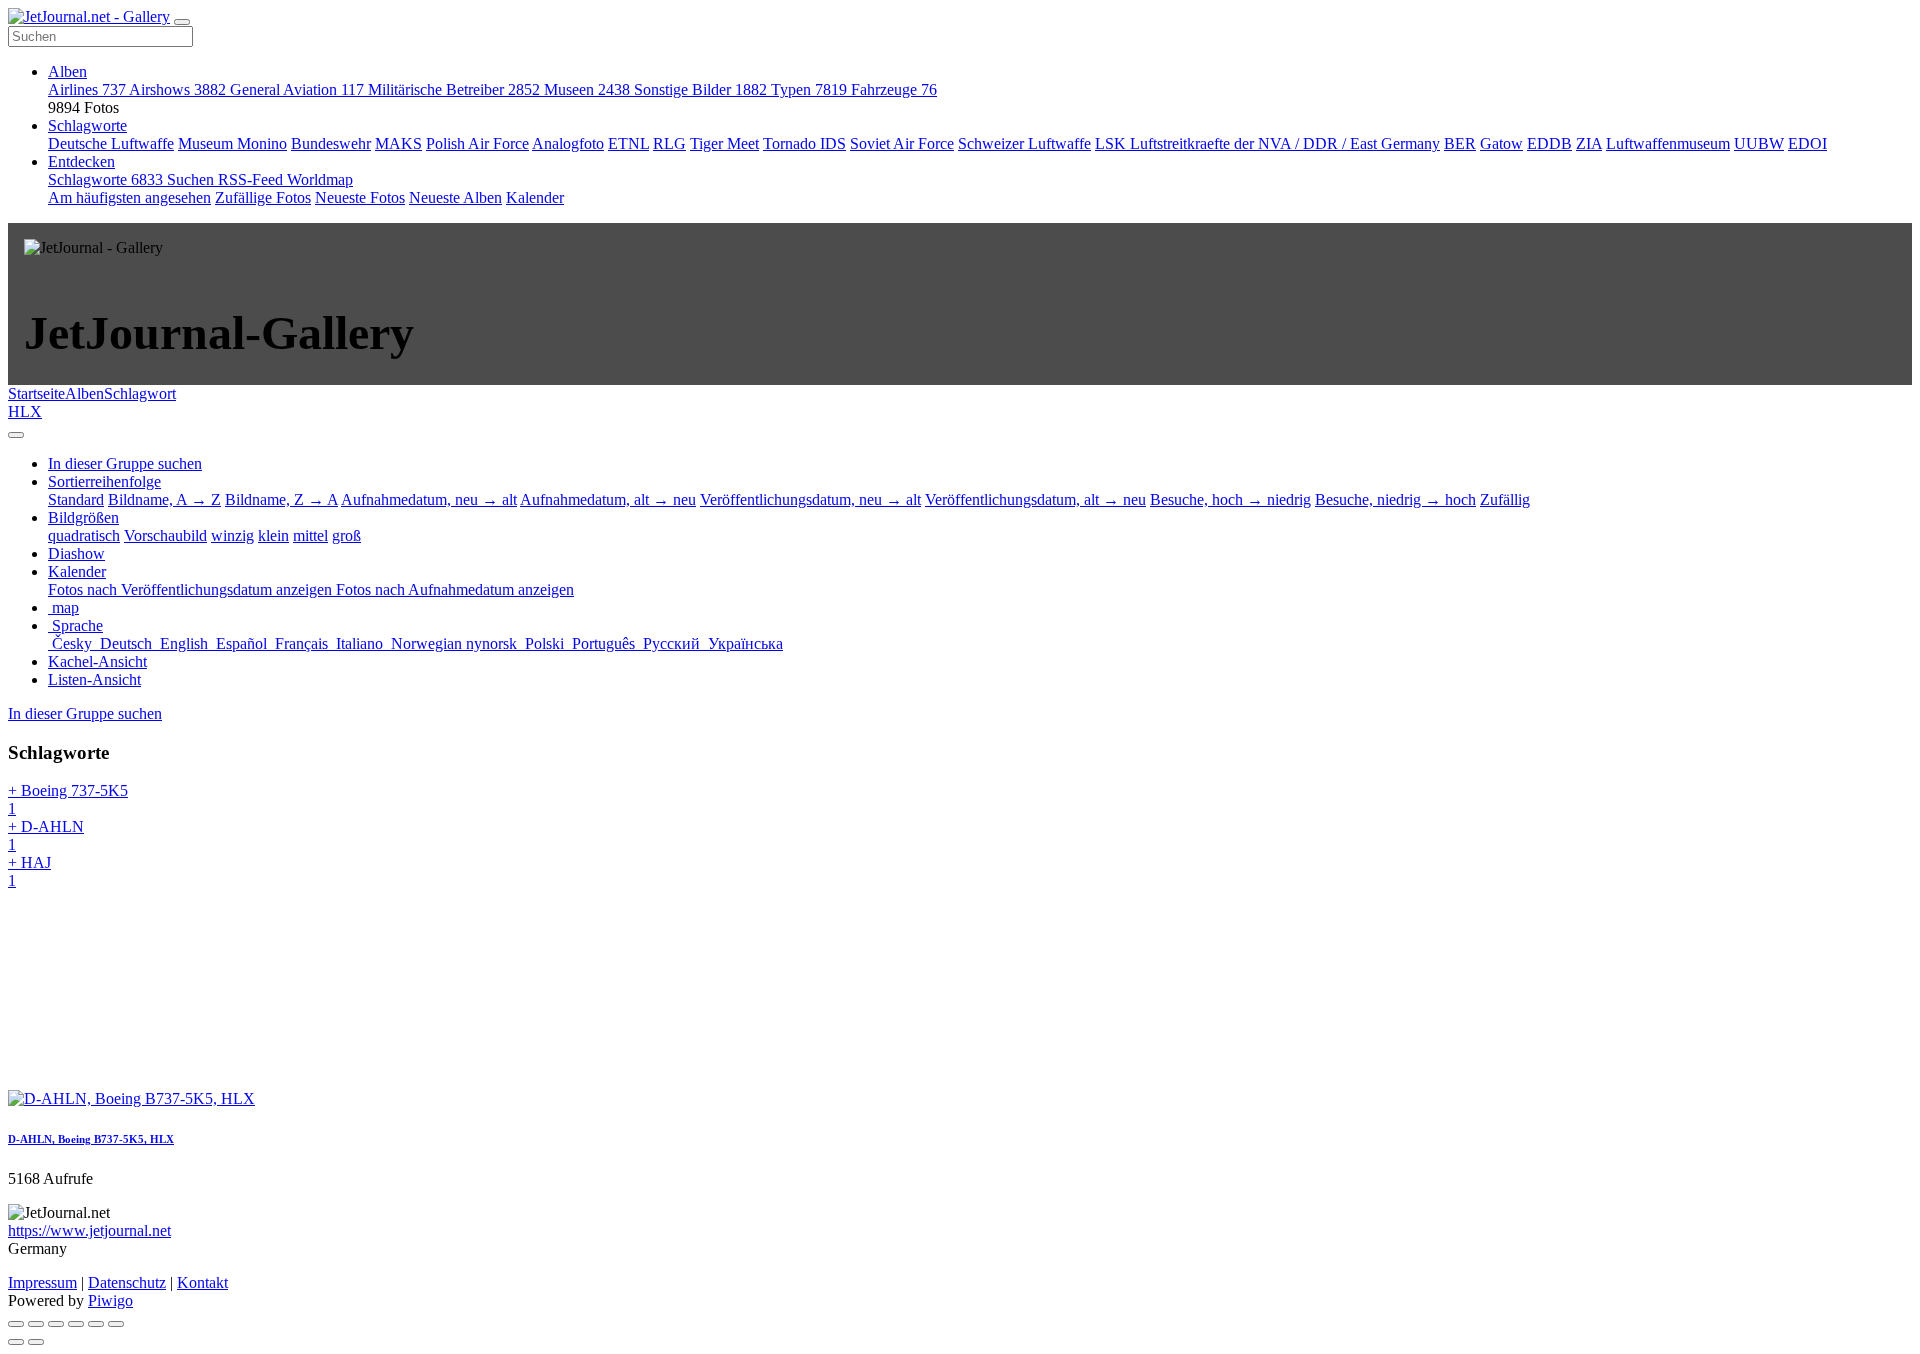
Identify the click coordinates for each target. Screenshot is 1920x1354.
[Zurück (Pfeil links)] (16, 1342)
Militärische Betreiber (454, 89)
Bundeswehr (331, 143)
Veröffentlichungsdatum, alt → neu (1035, 499)
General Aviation (297, 89)
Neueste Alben (455, 197)
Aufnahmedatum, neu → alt (429, 499)
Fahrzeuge (894, 89)
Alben (67, 71)
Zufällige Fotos (263, 197)
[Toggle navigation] (182, 22)
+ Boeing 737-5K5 (68, 799)
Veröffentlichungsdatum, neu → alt (810, 499)
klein (273, 535)
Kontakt (202, 1282)
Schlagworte (87, 125)
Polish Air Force (477, 143)
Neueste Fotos (360, 197)
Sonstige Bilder (700, 89)
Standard (76, 499)
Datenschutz (127, 1282)
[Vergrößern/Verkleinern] (76, 1324)
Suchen (192, 179)
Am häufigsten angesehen (129, 197)
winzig (232, 535)
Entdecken (81, 161)
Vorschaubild (165, 535)
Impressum (42, 1282)
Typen (809, 89)
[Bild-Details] (96, 1324)
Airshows (177, 89)
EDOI (1807, 143)
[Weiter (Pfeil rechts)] (36, 1342)
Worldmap (320, 179)
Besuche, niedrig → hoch (1395, 499)
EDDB (1549, 143)
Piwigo (110, 1300)
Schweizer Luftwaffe (1024, 143)
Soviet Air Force (902, 143)
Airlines (87, 89)
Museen (587, 89)
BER (1460, 143)
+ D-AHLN (46, 835)
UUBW (1759, 143)
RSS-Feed (252, 179)
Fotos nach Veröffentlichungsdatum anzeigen (192, 589)
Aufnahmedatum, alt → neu (608, 499)
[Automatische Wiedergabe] (116, 1324)
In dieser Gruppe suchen (85, 713)
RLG (669, 143)
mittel (310, 535)
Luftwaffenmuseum (1668, 143)
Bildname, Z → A (281, 499)
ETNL (628, 143)
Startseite (36, 393)
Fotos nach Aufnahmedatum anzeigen (455, 589)
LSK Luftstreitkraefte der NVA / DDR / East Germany (1267, 143)
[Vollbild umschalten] (56, 1324)
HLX (25, 411)
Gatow (1501, 143)
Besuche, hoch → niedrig (1230, 499)
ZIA (1589, 143)
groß (346, 535)
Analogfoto (568, 143)
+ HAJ (29, 871)
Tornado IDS (804, 143)
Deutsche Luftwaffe (111, 143)
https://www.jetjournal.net (89, 1230)
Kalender (535, 197)
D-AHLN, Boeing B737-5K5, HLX (91, 1139)
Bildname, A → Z (164, 499)
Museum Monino (232, 143)
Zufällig (1505, 499)
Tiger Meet (724, 143)
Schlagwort (140, 393)
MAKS (398, 143)
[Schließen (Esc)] (16, 1324)
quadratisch (84, 535)
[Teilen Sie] (36, 1324)
